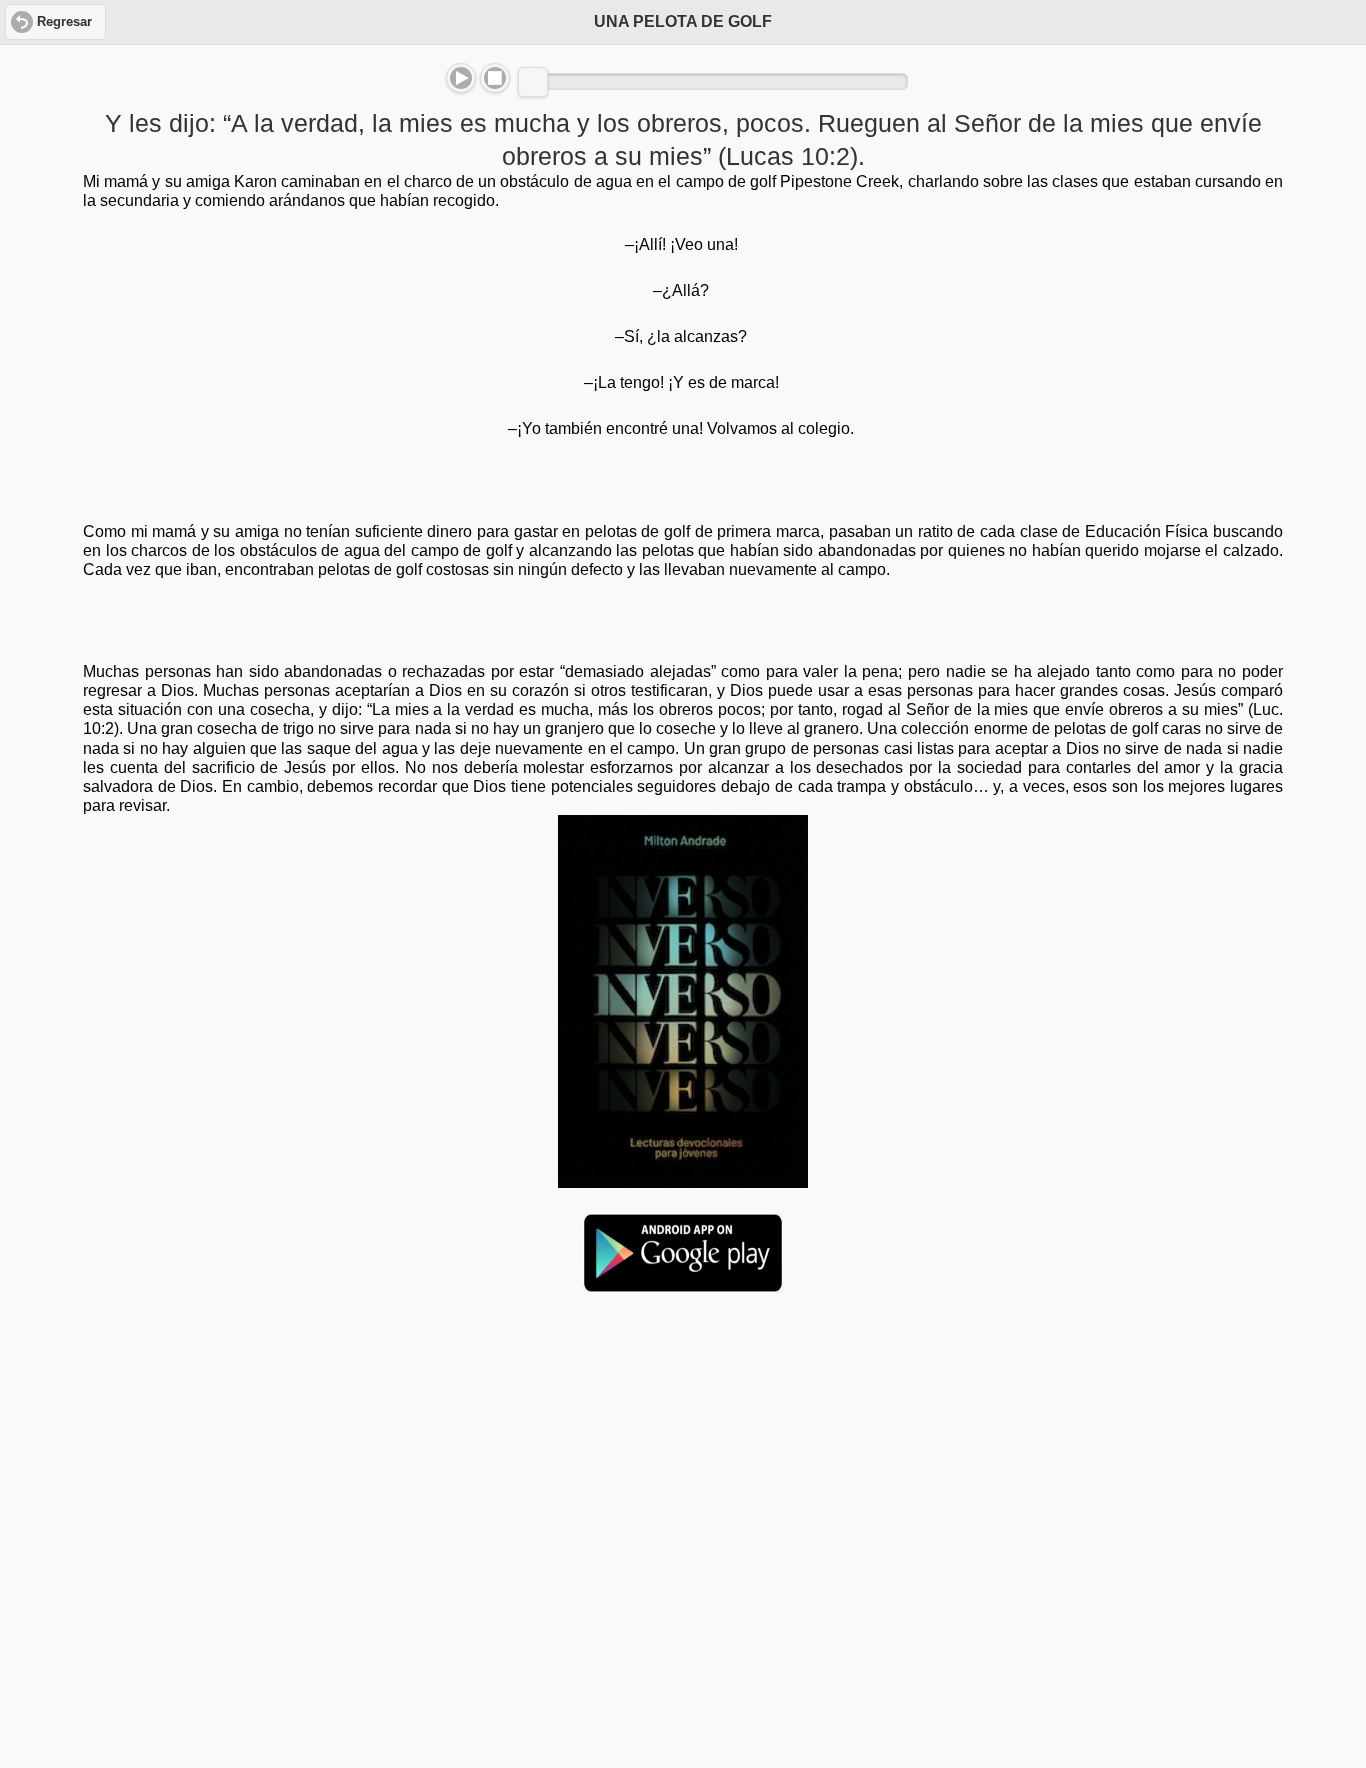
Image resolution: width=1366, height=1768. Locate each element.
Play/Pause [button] (461, 78)
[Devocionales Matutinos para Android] (683, 1284)
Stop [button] (495, 78)
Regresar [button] (64, 22)
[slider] (533, 82)
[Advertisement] (683, 1462)
